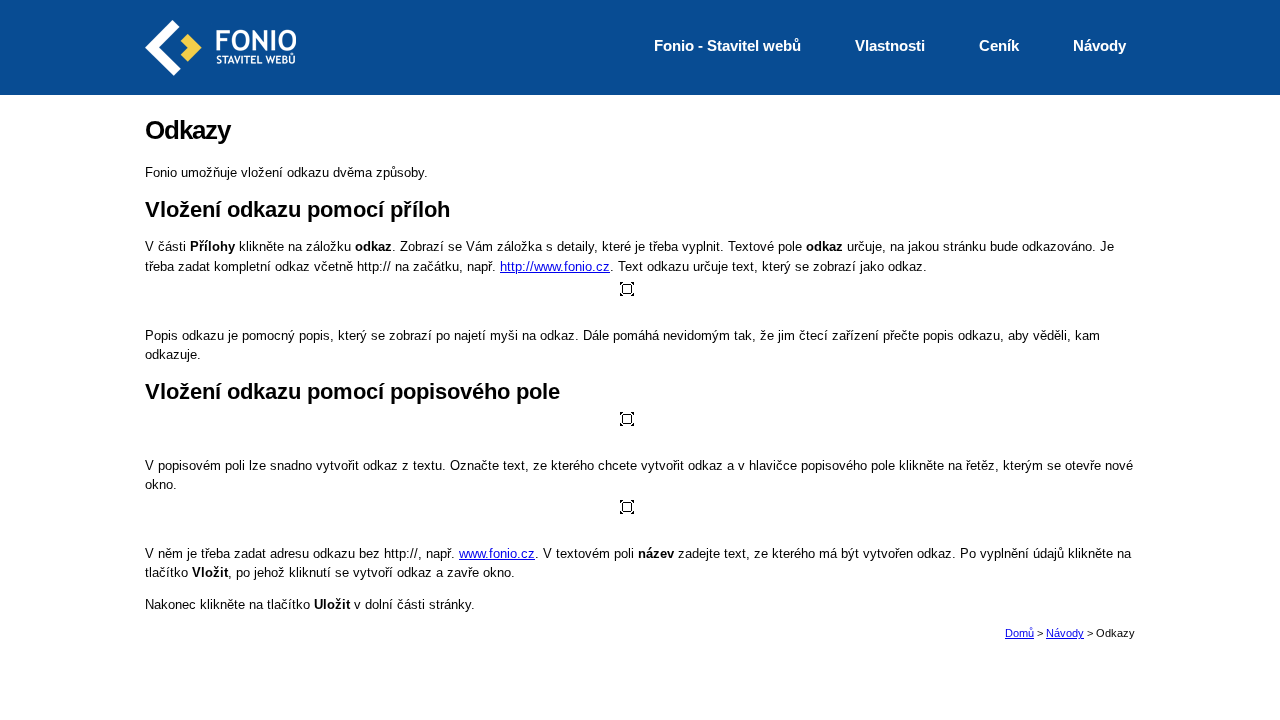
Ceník (999, 45)
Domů (1019, 633)
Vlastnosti (890, 45)
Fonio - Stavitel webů (727, 45)
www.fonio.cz (497, 553)
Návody (1065, 633)
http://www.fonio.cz (555, 266)
